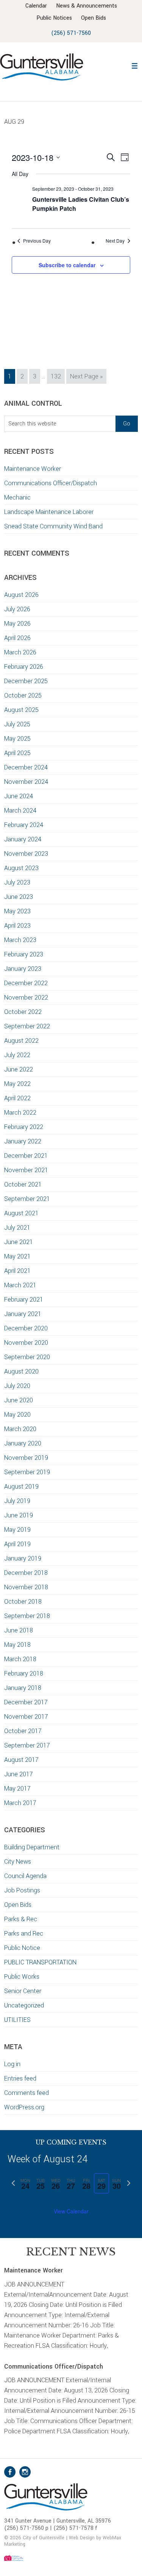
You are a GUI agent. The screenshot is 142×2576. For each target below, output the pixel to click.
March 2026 (20, 652)
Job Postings (22, 1890)
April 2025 (17, 753)
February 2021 (24, 1300)
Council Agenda (25, 1876)
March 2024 (20, 811)
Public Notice (22, 1948)
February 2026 (24, 667)
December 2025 (26, 681)
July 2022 (17, 1055)
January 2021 (23, 1314)
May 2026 (17, 624)
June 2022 (19, 1069)
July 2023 (17, 882)
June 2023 (19, 897)
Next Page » (86, 378)
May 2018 (17, 1645)
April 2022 (17, 1098)
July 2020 (17, 1386)
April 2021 (17, 1271)
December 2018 (26, 1573)
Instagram (25, 2472)
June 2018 (19, 1630)
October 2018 (23, 1602)
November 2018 (26, 1587)
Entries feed (20, 2078)
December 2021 (26, 1156)
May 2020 (17, 1415)
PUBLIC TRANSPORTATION (40, 1962)
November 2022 (26, 998)
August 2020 (21, 1371)
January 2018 (23, 1688)
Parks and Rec (24, 1934)
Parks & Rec (21, 1919)
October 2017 (23, 1731)
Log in (12, 2064)
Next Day (115, 241)
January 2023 (23, 969)
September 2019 (27, 1472)
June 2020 (19, 1400)
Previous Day (37, 241)
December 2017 (26, 1702)
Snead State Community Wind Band (53, 526)
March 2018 (20, 1659)
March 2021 (20, 1285)
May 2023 (17, 911)
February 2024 (24, 825)
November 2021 (26, 1170)
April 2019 (17, 1544)
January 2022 (23, 1141)
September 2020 (27, 1357)
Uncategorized (24, 2005)
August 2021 (21, 1213)
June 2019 (19, 1515)
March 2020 (20, 1429)
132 (57, 376)
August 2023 (21, 868)
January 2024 (23, 839)
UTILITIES (17, 2020)
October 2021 (23, 1184)
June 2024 (19, 796)
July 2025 (17, 724)
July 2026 (17, 609)
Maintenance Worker (33, 469)
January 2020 (23, 1443)
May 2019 (17, 1530)
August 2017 (21, 1760)
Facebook (10, 2472)
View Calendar (71, 2211)
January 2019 (23, 1558)
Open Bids (18, 1905)
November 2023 (26, 854)
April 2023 (17, 926)
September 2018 (27, 1616)
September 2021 (27, 1199)
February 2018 (24, 1673)
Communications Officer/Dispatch (51, 483)
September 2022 (27, 1026)
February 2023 (24, 954)
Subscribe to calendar (67, 265)
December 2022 (26, 983)
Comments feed (27, 2093)
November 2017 (26, 1717)
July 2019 (17, 1501)
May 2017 (17, 1789)
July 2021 (17, 1228)
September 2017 (27, 1745)
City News (18, 1862)
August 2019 (21, 1487)
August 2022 (21, 1041)
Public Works (22, 1977)
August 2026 (21, 595)
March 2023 (20, 940)
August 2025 (21, 710)
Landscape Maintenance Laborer (49, 512)
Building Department (32, 1847)
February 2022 (24, 1127)
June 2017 (19, 1774)
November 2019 (26, 1458)
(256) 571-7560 (71, 33)
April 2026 (17, 638)
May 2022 (17, 1084)
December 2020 (26, 1328)
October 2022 (23, 1012)
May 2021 (17, 1256)
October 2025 (23, 695)
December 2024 (26, 767)
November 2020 (26, 1343)
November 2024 (26, 782)
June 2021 (19, 1242)
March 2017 (20, 1803)
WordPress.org (24, 2107)
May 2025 (17, 739)
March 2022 (20, 1113)
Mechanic (17, 498)
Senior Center (23, 1991)
